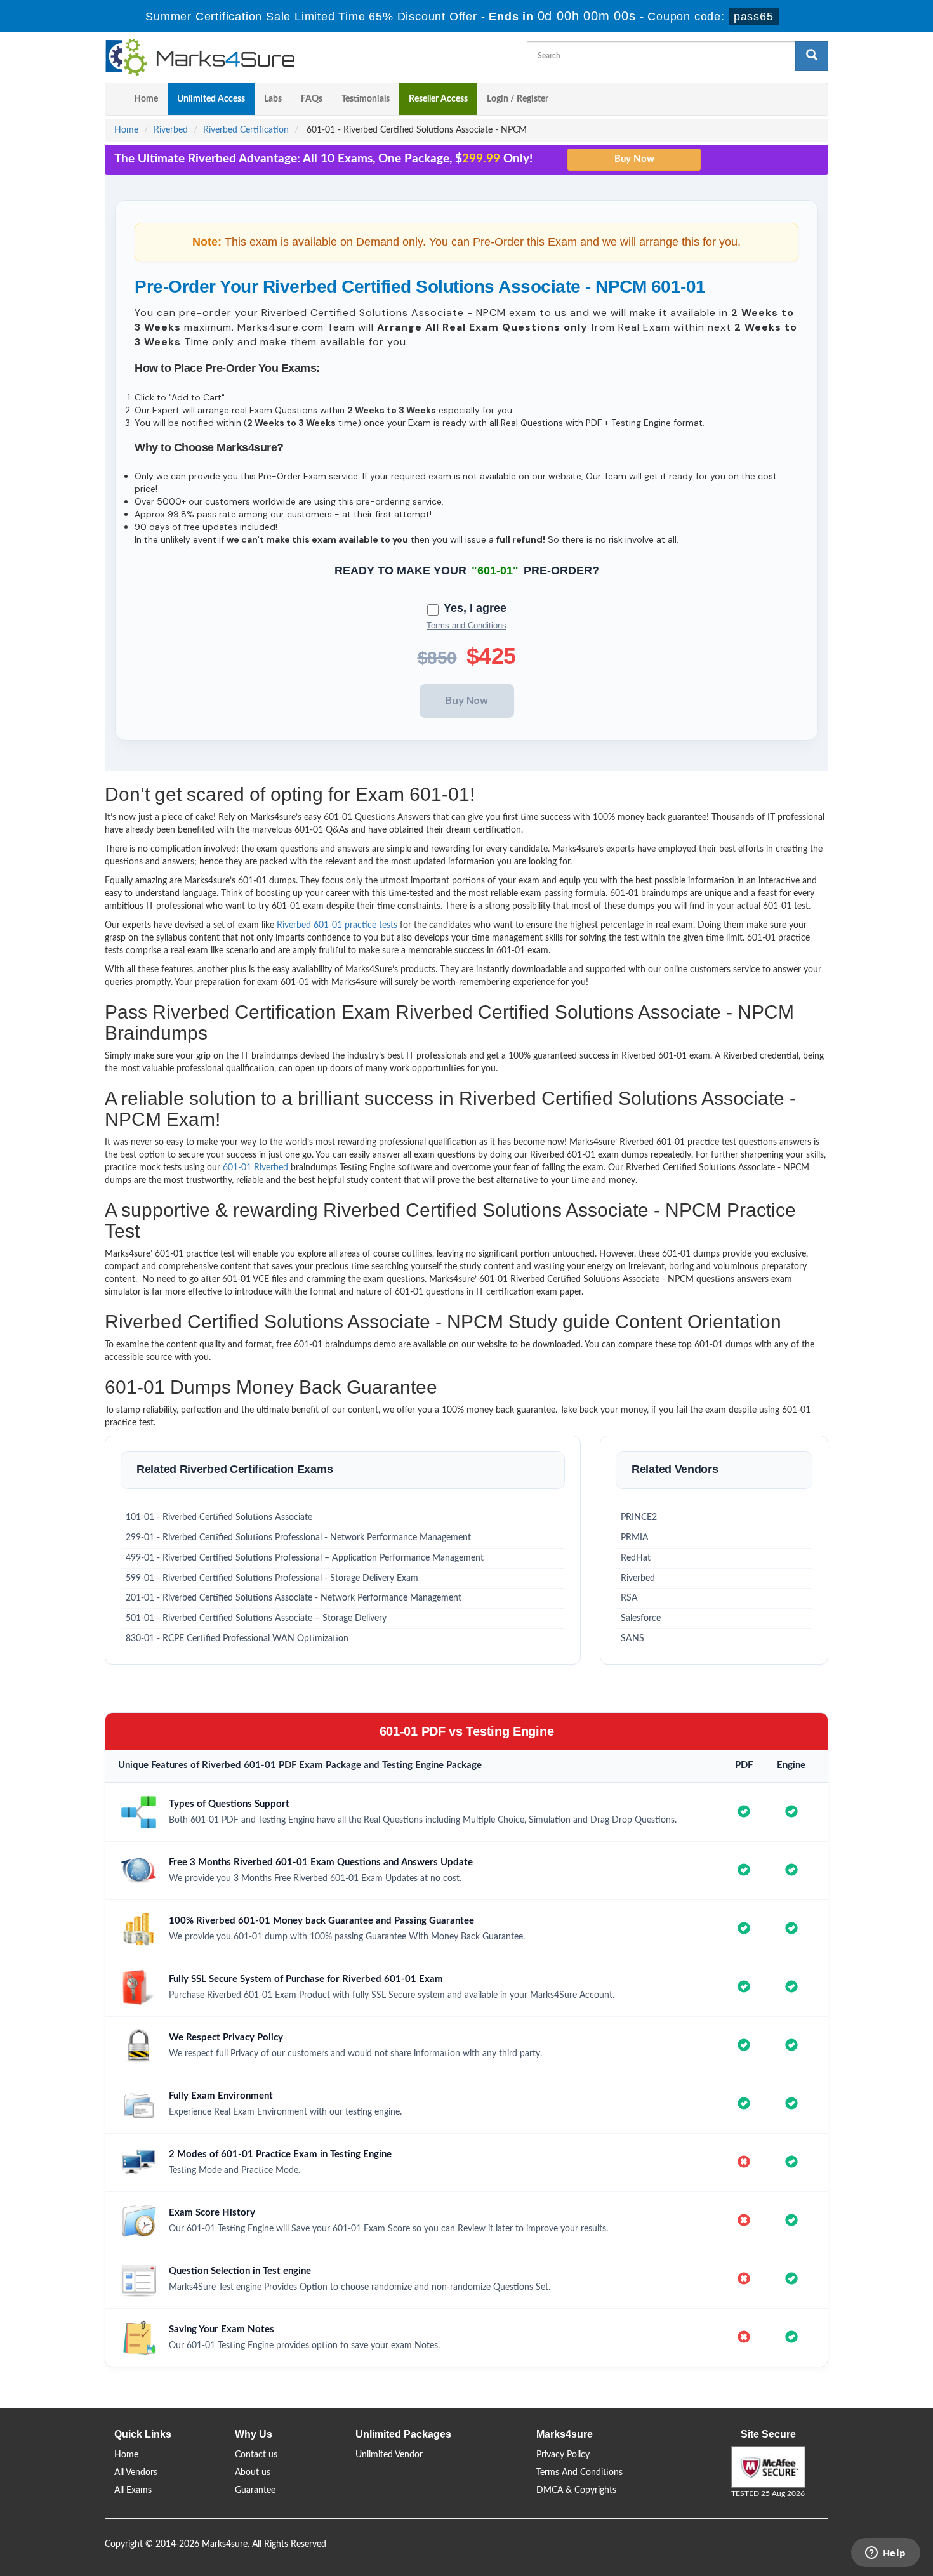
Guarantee (255, 2490)
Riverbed (171, 130)
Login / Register (518, 99)
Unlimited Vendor (389, 2455)
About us (253, 2473)
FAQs (312, 99)
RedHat (636, 1558)
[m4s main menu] (115, 99)
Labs (273, 99)
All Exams (133, 2490)
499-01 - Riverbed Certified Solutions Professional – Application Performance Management (305, 1558)
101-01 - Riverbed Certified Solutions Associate (219, 1517)
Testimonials (366, 99)
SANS (632, 1639)
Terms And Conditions (579, 2473)
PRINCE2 (639, 1517)
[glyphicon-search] (812, 56)
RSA (629, 1598)
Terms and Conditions (466, 625)
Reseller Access (438, 99)
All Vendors (136, 2473)
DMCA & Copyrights (576, 2490)
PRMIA (635, 1538)
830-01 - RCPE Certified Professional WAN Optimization (237, 1639)
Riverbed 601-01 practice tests (337, 925)
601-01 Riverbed (255, 1168)
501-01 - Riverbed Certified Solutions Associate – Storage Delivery (256, 1618)
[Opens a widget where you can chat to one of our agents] (885, 2554)
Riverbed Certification (246, 130)
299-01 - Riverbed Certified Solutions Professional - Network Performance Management (298, 1538)
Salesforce (641, 1618)
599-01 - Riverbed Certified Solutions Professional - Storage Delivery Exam (272, 1578)
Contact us (256, 2455)
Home (146, 99)
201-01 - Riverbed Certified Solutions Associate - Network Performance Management (294, 1598)
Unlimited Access (211, 99)
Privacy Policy (563, 2455)
